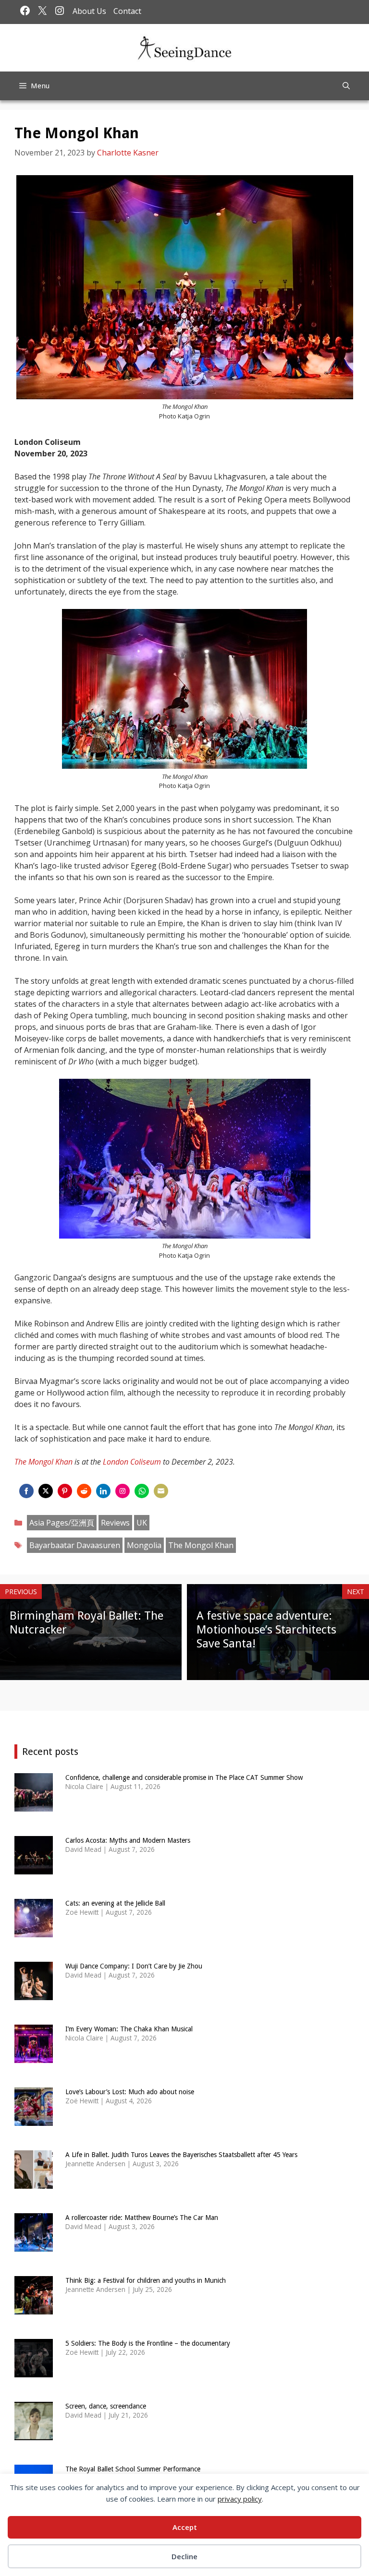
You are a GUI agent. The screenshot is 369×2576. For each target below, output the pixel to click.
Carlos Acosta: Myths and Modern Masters (128, 1840)
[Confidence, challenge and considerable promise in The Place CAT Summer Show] (34, 1806)
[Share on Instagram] (123, 1491)
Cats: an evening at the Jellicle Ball (115, 1903)
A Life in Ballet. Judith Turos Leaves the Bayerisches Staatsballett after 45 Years (181, 2155)
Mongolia (144, 1545)
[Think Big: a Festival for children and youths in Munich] (34, 2308)
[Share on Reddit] (84, 1491)
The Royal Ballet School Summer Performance (133, 2469)
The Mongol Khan (43, 1462)
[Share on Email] (161, 1491)
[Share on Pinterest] (65, 1491)
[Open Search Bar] (346, 86)
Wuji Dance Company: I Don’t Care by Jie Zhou (134, 1966)
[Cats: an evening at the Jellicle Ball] (34, 1931)
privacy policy (240, 2499)
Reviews (115, 1523)
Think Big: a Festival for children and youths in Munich (146, 2280)
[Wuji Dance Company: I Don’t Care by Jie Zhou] (34, 1994)
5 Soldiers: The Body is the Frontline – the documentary (148, 2343)
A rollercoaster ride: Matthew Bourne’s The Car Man (142, 2218)
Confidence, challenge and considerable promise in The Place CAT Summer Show (184, 1777)
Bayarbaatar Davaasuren (75, 1545)
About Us (89, 11)
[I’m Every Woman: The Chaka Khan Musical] (34, 2057)
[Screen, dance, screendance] (34, 2434)
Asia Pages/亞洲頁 (62, 1523)
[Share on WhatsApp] (142, 1491)
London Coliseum (132, 1462)
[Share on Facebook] (26, 1491)
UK (142, 1523)
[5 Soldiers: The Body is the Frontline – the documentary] (34, 2371)
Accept (185, 2527)
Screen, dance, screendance (106, 2406)
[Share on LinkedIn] (103, 1491)
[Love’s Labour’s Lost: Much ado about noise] (34, 2120)
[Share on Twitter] (46, 1491)
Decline (184, 2556)
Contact (127, 11)
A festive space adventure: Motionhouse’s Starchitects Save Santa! (266, 1630)
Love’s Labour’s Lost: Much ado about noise (130, 2092)
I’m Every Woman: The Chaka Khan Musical (129, 2029)
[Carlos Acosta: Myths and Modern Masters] (34, 1868)
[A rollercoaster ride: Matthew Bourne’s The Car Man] (34, 2246)
